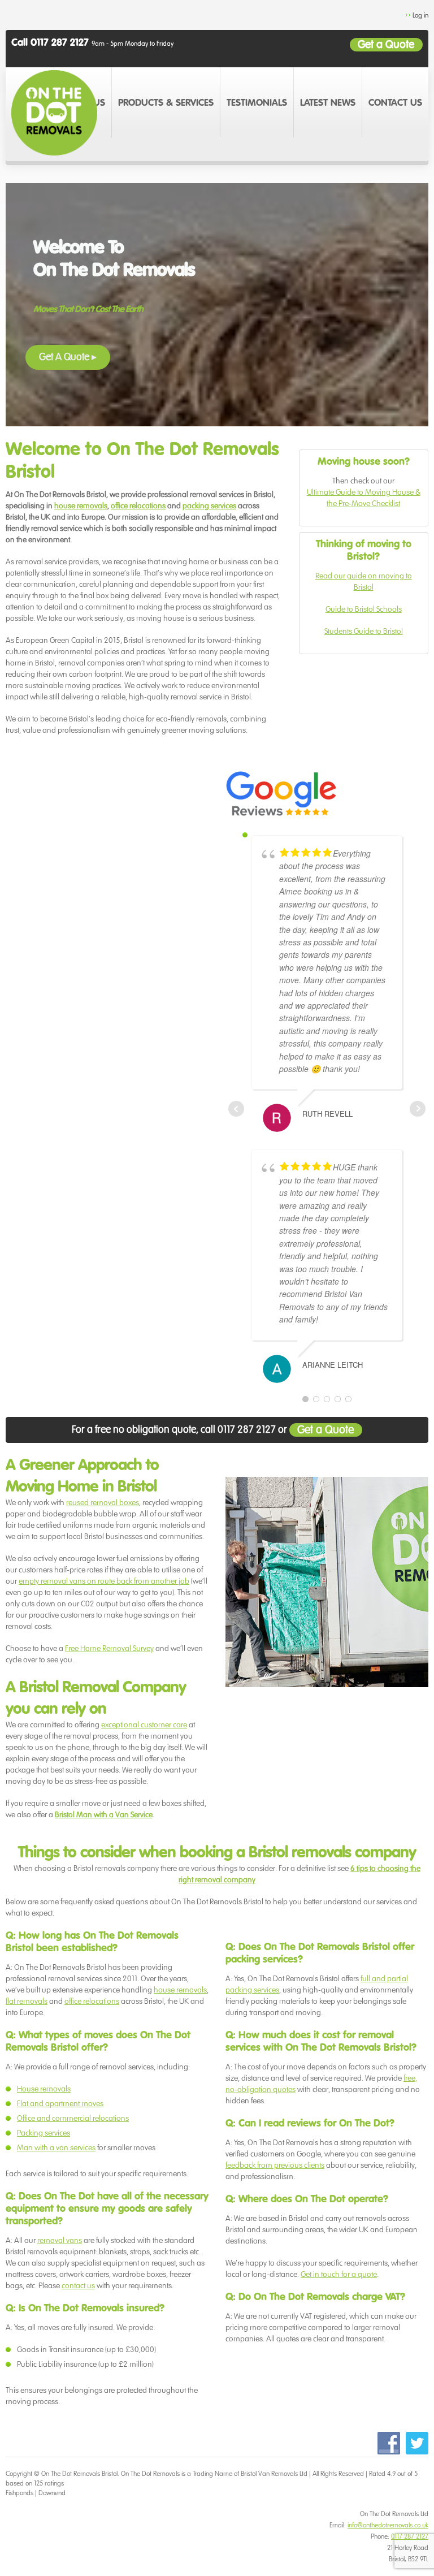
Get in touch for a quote (339, 2274)
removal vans (60, 2240)
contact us (78, 2286)
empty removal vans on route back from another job (104, 1581)
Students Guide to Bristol (364, 631)
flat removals (27, 2001)
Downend (52, 2493)
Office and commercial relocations (73, 2118)
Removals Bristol (96, 2473)
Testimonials (257, 103)
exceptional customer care (144, 1725)
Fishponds (19, 2493)
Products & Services (166, 103)
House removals (44, 2089)
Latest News (328, 103)
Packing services (44, 2133)
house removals (81, 506)
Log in (420, 15)
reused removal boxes (103, 1503)
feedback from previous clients (275, 2165)
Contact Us (395, 103)
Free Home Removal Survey (109, 1648)
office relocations (138, 506)
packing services (209, 506)
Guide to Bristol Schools (364, 609)
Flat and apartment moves (60, 2104)
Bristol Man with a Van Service (104, 1815)
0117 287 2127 (410, 2536)
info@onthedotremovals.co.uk (388, 2525)
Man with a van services (56, 2148)
